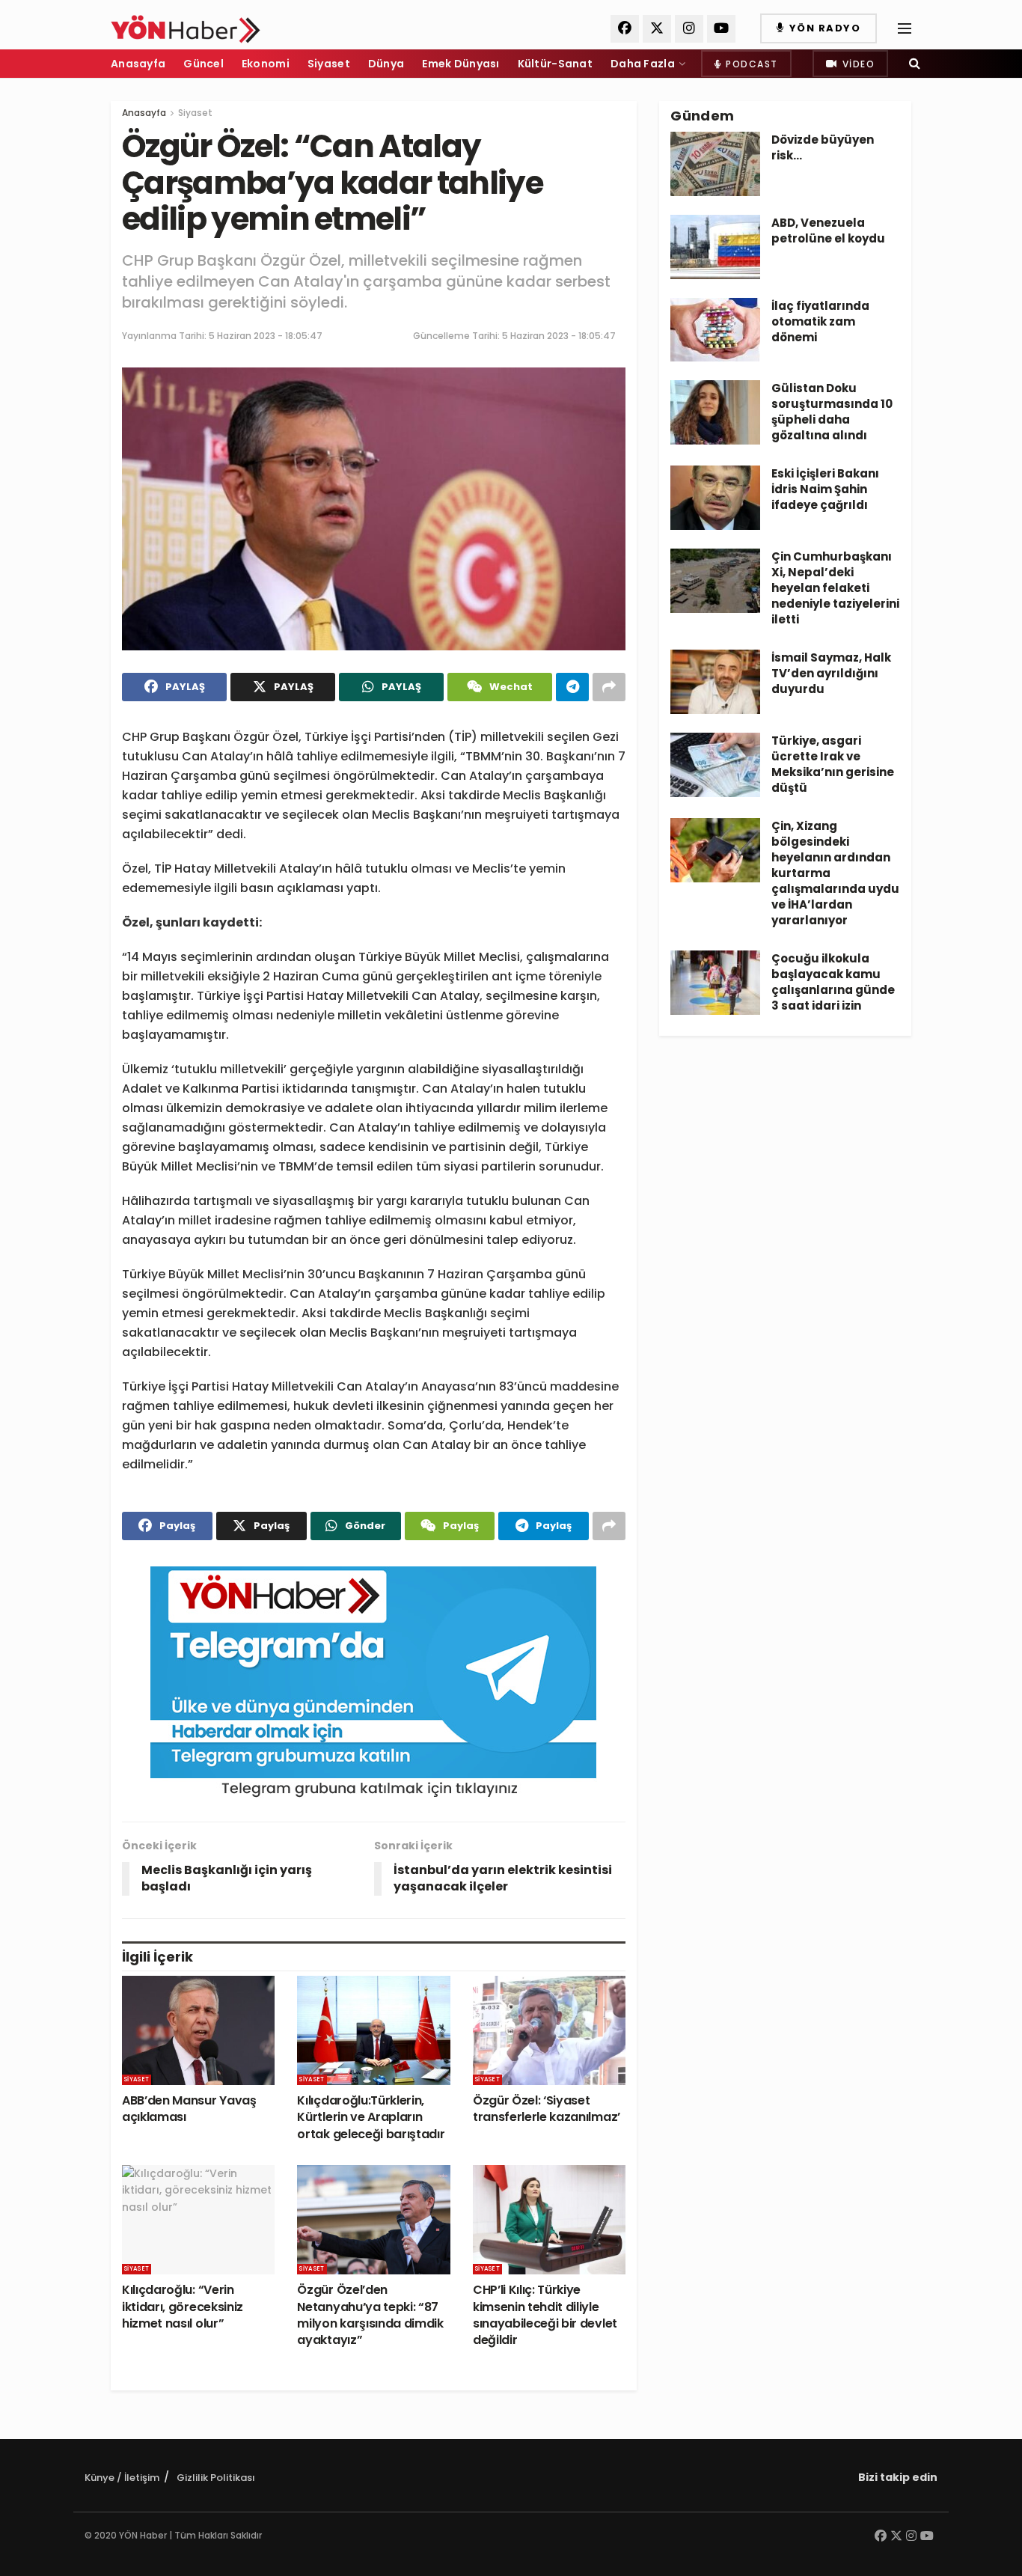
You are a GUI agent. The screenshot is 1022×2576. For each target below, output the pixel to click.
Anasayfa (138, 64)
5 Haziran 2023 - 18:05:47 (266, 336)
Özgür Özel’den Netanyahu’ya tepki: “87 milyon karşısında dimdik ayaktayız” (370, 2315)
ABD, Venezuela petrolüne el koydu (828, 231)
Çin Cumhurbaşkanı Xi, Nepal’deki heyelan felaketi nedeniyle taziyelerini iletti (835, 588)
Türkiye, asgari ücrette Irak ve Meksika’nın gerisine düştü (833, 764)
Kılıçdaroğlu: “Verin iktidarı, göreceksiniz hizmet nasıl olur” (183, 2307)
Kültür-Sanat (555, 64)
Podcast (750, 64)
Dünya (386, 64)
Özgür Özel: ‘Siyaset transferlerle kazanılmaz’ (547, 2109)
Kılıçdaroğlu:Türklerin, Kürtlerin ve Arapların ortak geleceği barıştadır (371, 2117)
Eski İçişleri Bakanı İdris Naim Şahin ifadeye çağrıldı (825, 489)
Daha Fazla (643, 64)
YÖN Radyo (823, 28)
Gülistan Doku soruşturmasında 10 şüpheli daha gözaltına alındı (832, 412)
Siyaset (329, 64)
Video (857, 64)
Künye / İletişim (122, 2478)
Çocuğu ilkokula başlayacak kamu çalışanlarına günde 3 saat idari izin (833, 982)
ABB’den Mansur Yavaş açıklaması (189, 2109)
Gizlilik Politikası (216, 2478)
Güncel (204, 64)
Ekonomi (266, 64)
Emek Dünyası (460, 64)
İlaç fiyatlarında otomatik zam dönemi (820, 321)
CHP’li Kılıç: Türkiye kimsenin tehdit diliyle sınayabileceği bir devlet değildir (545, 2315)
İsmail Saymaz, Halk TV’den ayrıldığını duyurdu (831, 673)
